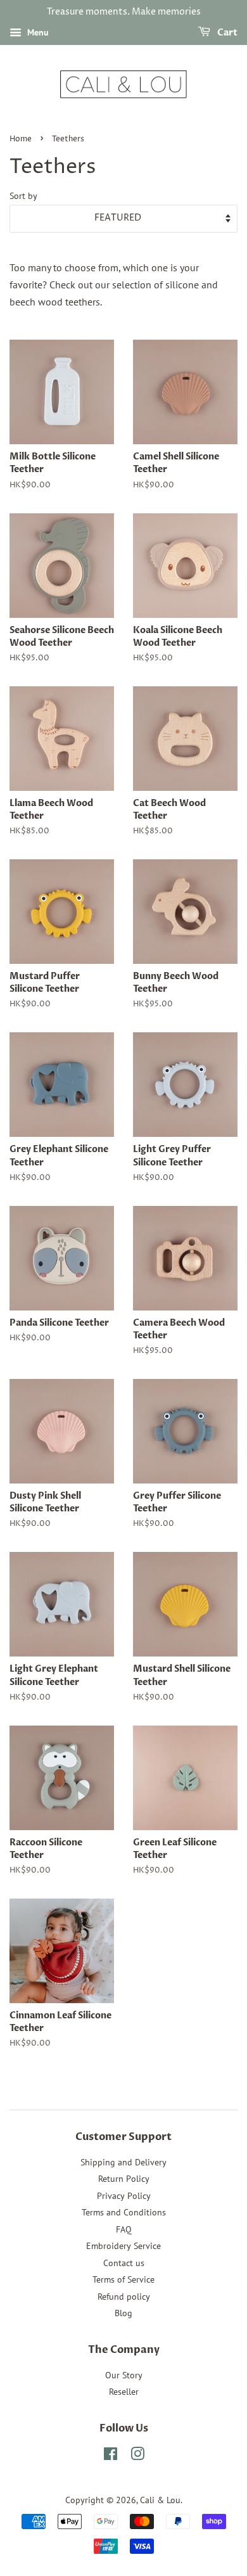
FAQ (124, 2229)
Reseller (124, 2392)
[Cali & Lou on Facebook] (111, 2456)
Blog (123, 2313)
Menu (37, 32)
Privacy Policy (124, 2196)
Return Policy (124, 2179)
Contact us (124, 2263)
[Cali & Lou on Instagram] (137, 2456)
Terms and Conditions (124, 2212)
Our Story (124, 2375)
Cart (226, 33)
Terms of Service (123, 2279)
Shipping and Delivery (123, 2162)
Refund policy (124, 2297)
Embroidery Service (123, 2246)
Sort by (23, 195)
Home (21, 139)
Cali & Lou (160, 2500)
